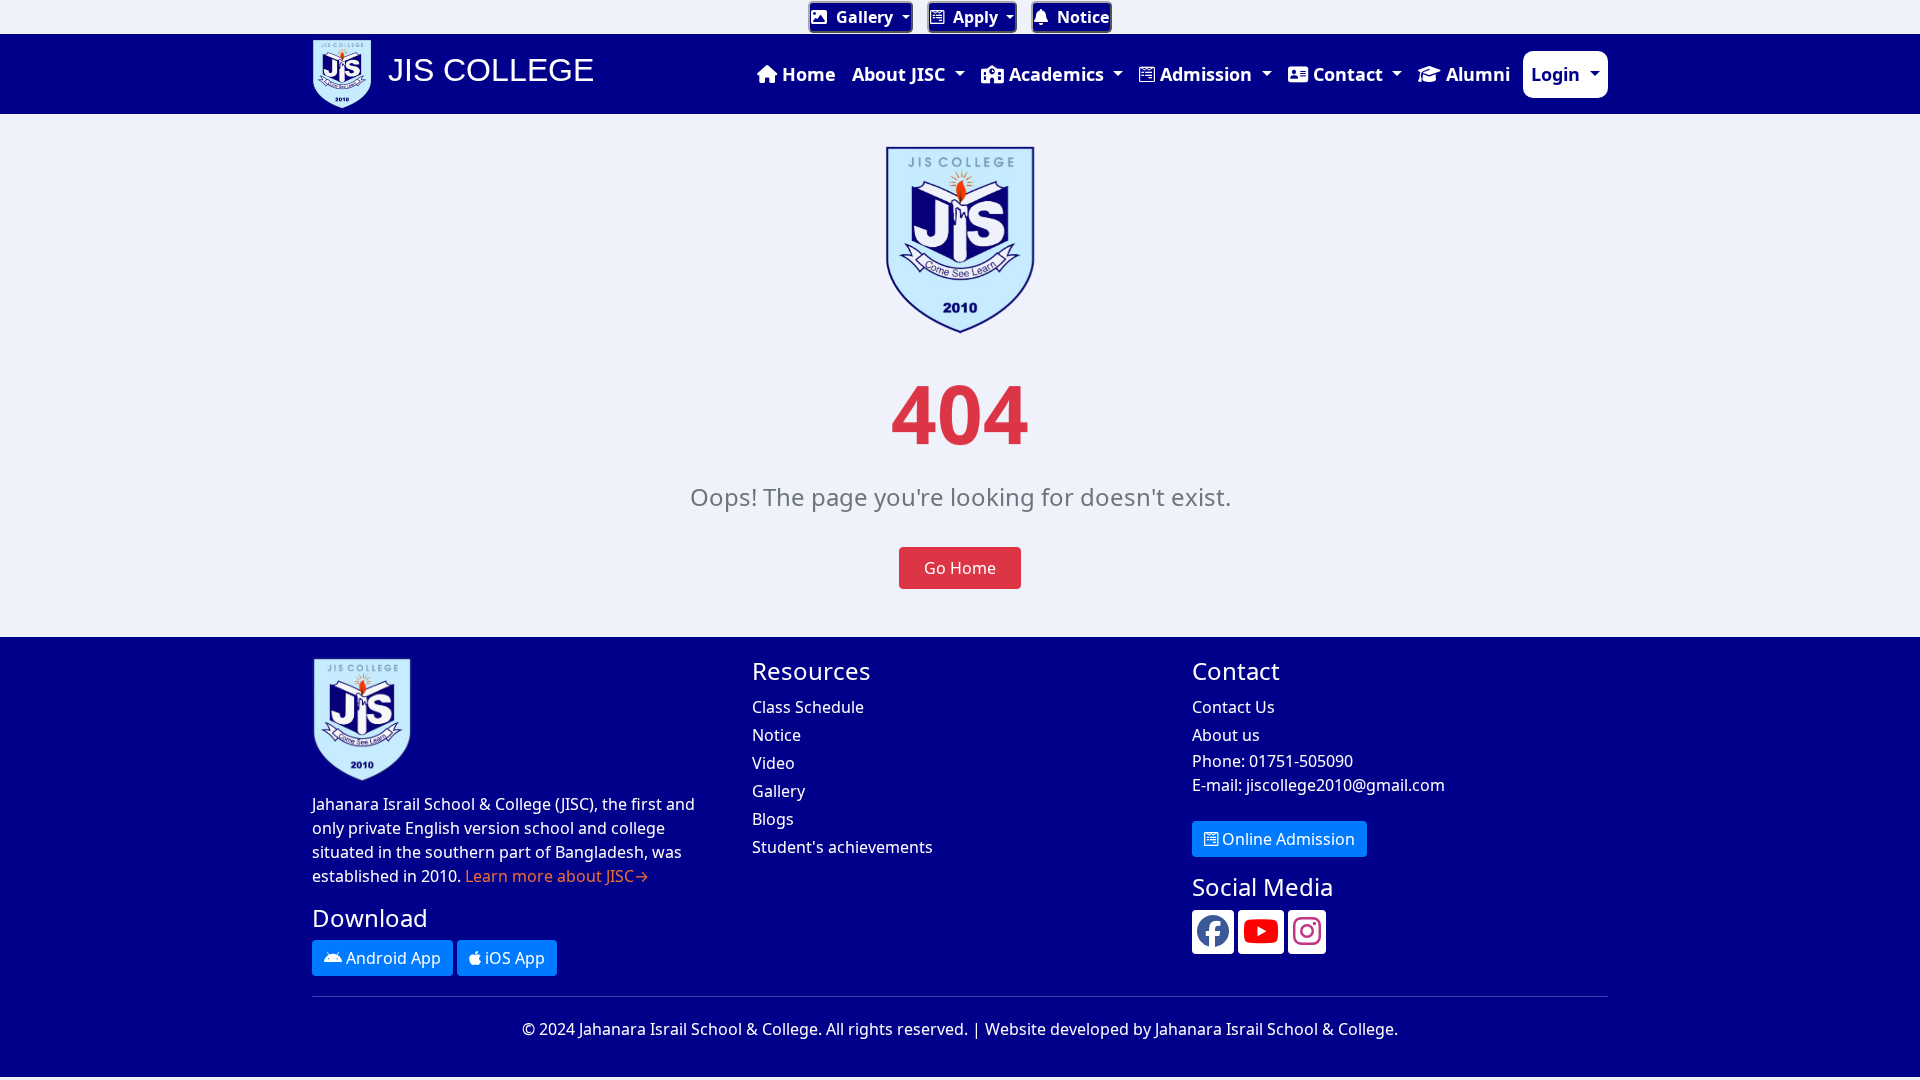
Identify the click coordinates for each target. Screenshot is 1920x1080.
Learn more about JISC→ (557, 876)
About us (1226, 735)
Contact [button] (1348, 74)
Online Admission (1286, 839)
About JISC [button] (901, 74)
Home (806, 74)
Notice (1081, 17)
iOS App (513, 958)
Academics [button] (1056, 74)
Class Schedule (808, 707)
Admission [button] (1206, 74)
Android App (391, 958)
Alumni (1475, 74)
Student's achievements (842, 847)
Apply (975, 17)
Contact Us (1233, 707)
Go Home (960, 568)
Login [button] (1558, 74)
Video (773, 763)
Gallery (864, 17)
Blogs (773, 819)
